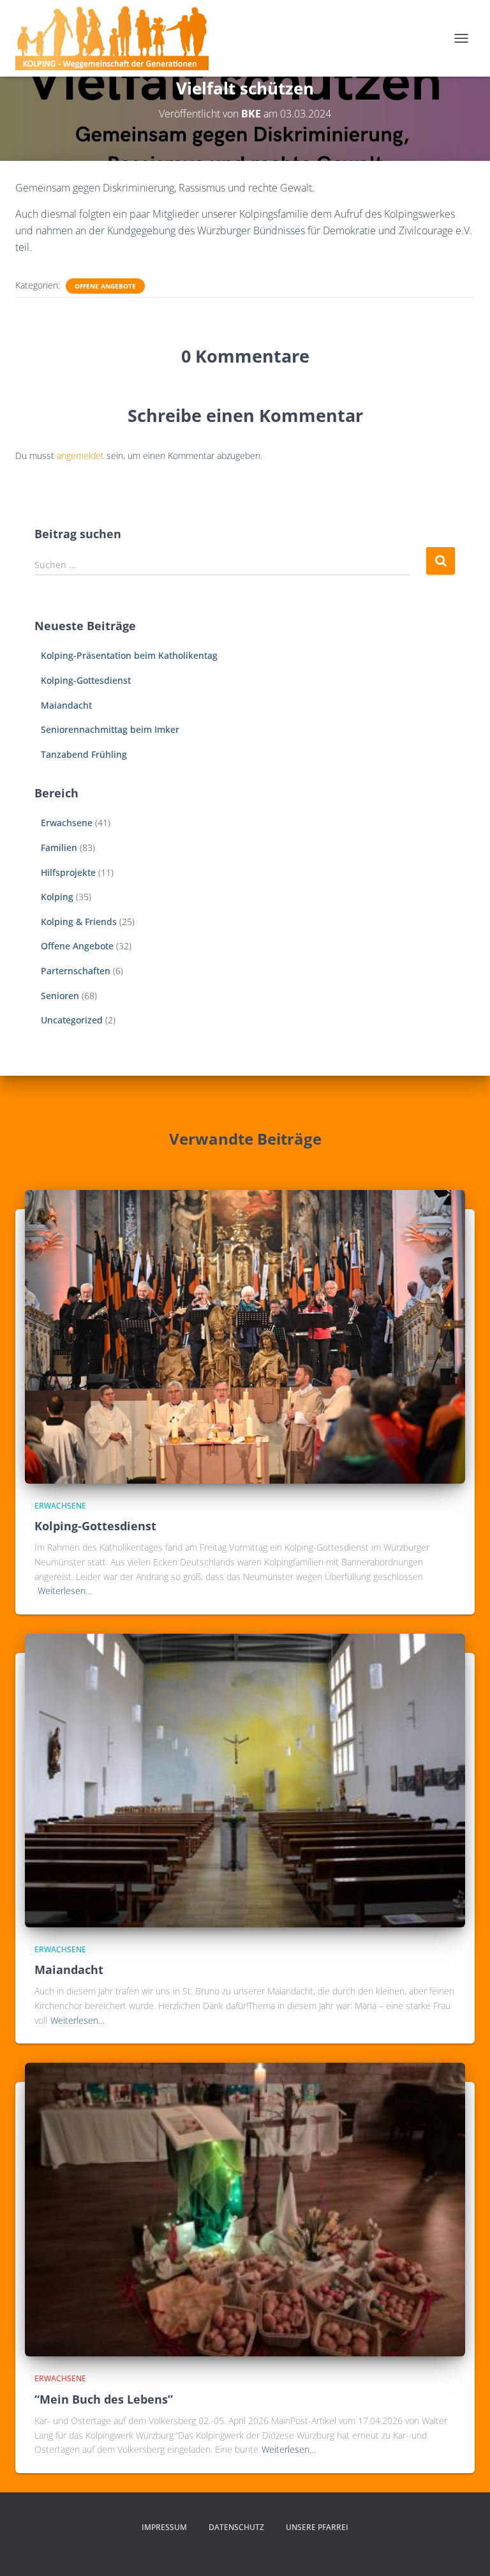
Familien (59, 847)
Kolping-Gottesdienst (86, 680)
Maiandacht (66, 705)
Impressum (164, 2527)
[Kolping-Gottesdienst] (245, 1335)
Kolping (57, 897)
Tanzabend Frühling (84, 754)
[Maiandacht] (245, 1780)
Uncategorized (72, 1020)
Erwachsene (67, 823)
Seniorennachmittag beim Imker (110, 729)
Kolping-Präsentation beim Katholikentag (129, 655)
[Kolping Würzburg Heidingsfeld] (117, 38)
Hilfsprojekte (68, 872)
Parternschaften (76, 971)
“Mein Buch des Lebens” (104, 2399)
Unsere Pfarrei (317, 2527)
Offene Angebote (105, 286)
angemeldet (80, 456)
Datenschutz (236, 2527)
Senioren (60, 996)
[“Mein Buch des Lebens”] (245, 2209)
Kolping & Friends (79, 922)
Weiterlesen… (65, 1591)
